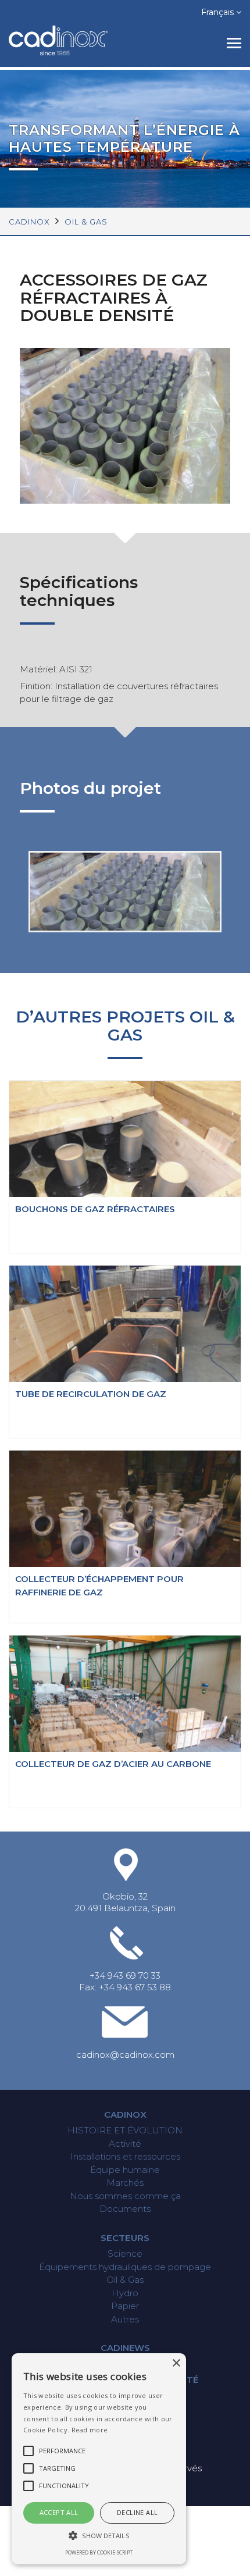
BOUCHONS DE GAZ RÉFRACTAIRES (95, 1209)
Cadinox (125, 2114)
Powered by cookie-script (99, 2552)
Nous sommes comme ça (125, 2196)
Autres (125, 2319)
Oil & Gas (86, 222)
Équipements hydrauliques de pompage (125, 2267)
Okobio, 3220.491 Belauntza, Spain (125, 1902)
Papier (125, 2306)
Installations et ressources (125, 2156)
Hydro (125, 2293)
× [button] (176, 2363)
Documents (125, 2209)
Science (125, 2253)
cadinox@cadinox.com (125, 2055)
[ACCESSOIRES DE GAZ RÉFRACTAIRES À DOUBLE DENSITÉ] (125, 922)
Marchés (125, 2183)
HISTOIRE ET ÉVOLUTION (125, 2130)
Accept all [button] (59, 2512)
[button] (99, 2536)
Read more (90, 2430)
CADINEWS (125, 2348)
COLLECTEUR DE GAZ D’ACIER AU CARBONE (113, 1764)
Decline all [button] (137, 2512)
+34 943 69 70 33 (125, 1975)
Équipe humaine (125, 2170)
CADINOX (29, 222)
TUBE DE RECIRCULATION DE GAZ (91, 1394)
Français (219, 12)
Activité (125, 2144)
